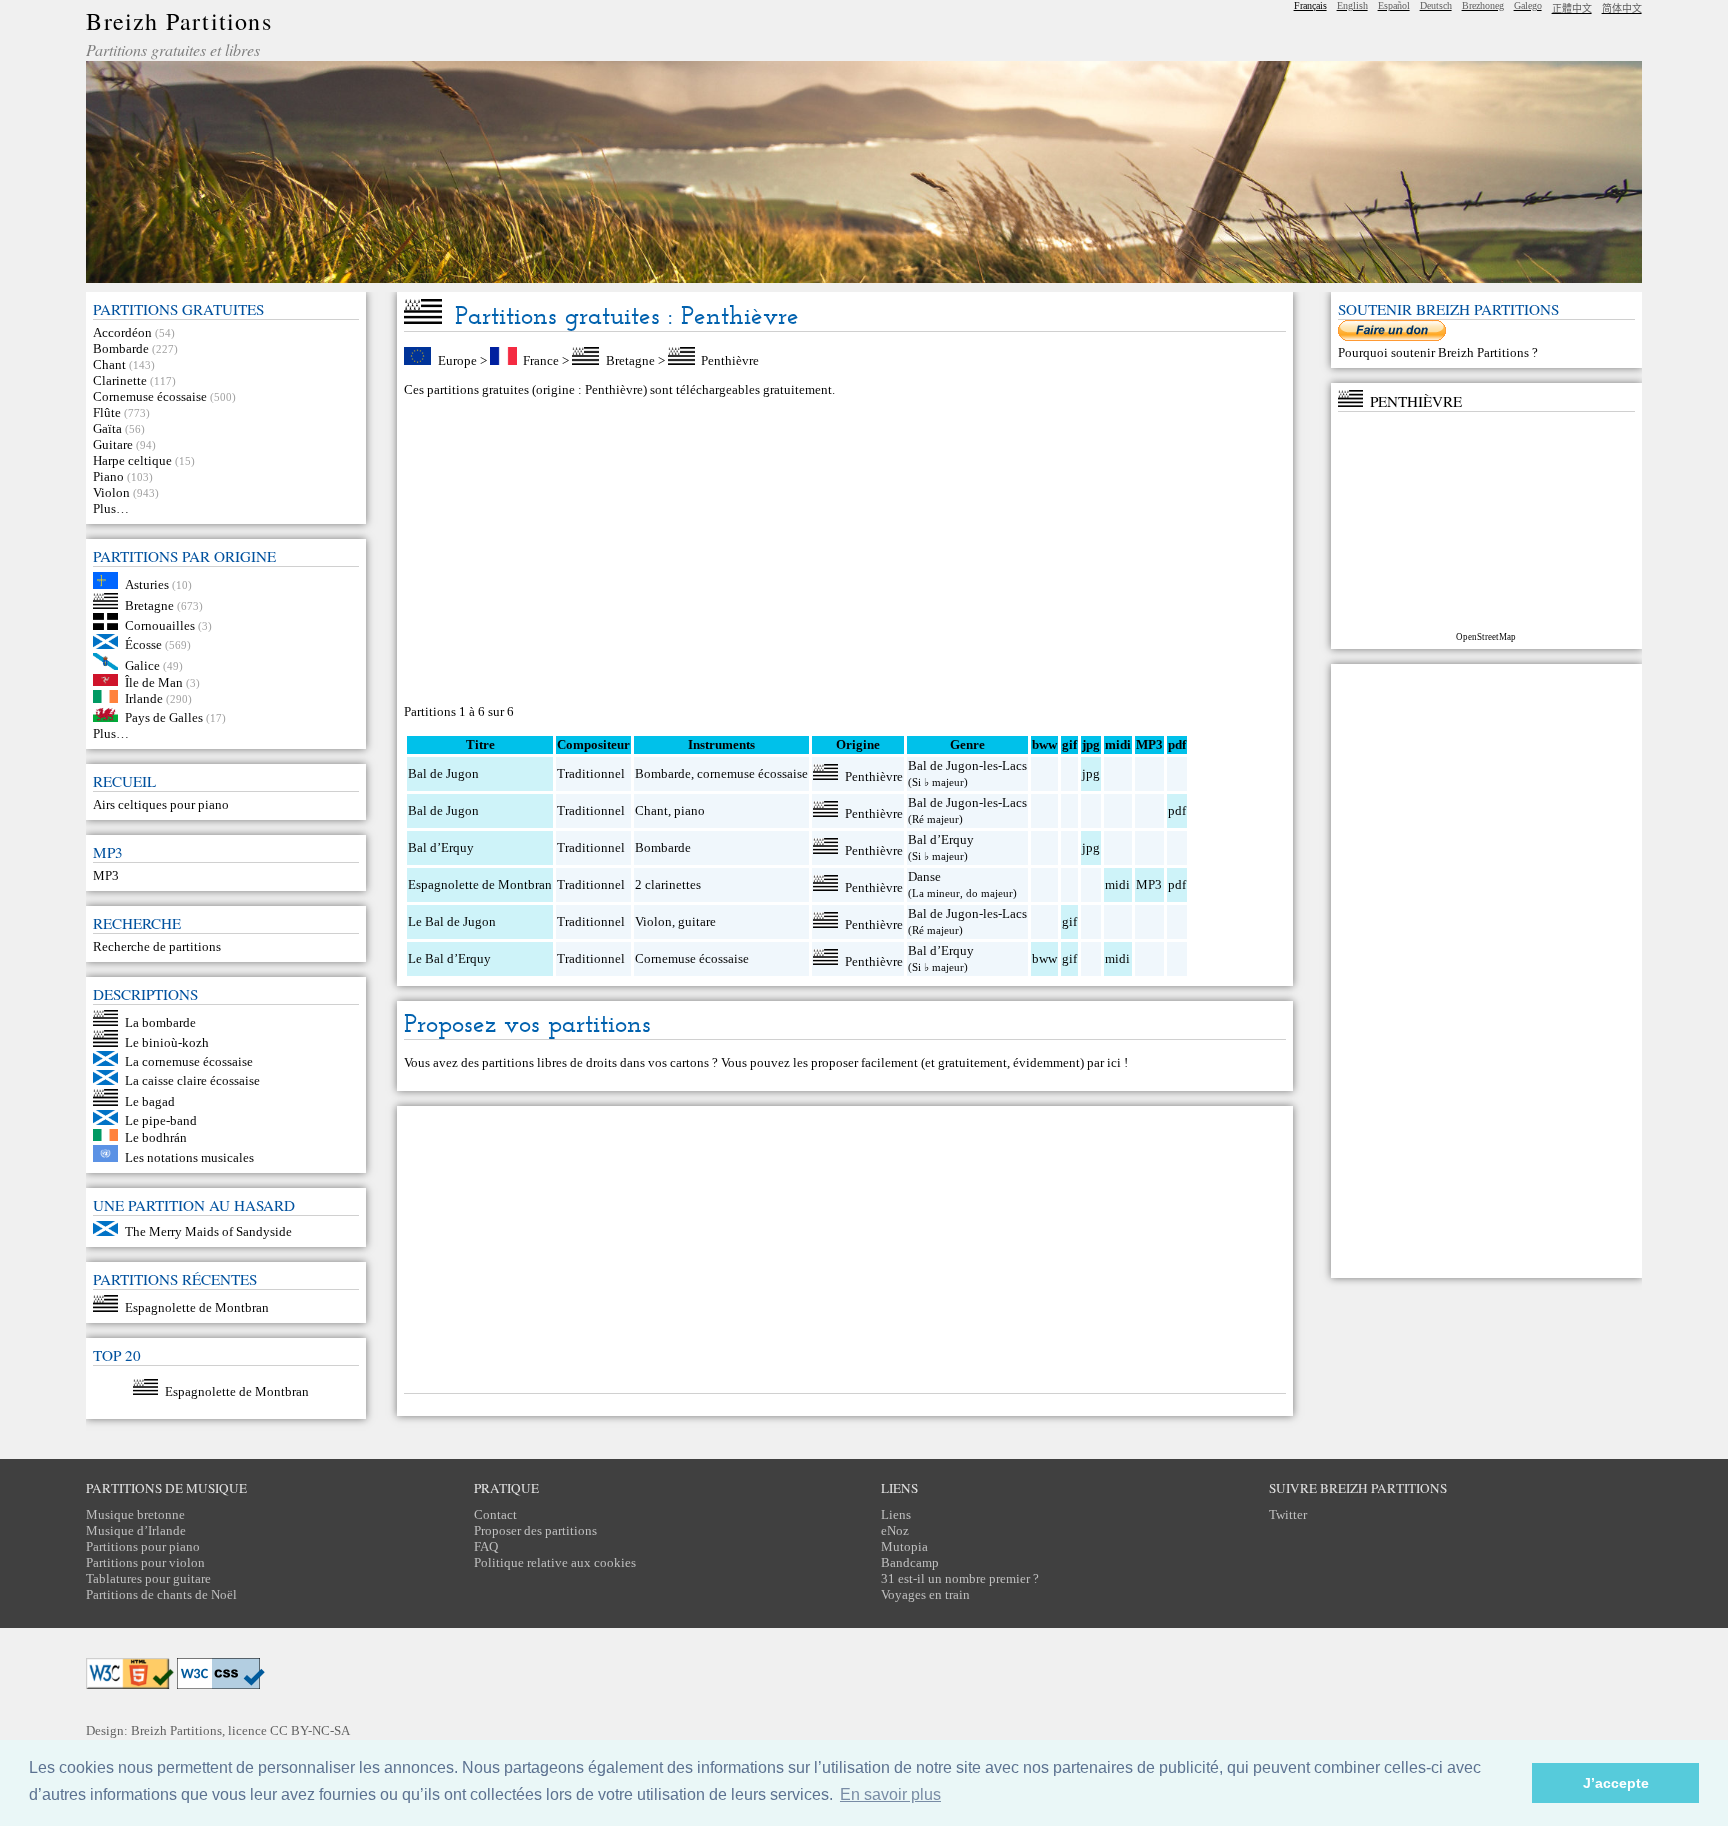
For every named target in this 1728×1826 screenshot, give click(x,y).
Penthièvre (730, 360)
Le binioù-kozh (167, 1042)
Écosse (143, 644)
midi (1117, 884)
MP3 (106, 875)
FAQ (486, 1546)
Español (1394, 5)
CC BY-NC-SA (310, 1730)
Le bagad (150, 1101)
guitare (697, 921)
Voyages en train (925, 1594)
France (541, 360)
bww (1044, 958)
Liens (896, 1514)
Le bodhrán (156, 1136)
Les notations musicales (189, 1157)
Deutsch (1436, 5)
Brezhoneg (1483, 5)
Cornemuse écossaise (150, 396)
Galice (142, 665)
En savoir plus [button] (890, 1794)
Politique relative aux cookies (555, 1562)
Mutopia (904, 1546)
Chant (109, 364)
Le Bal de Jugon (452, 921)
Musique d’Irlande (136, 1530)
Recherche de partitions (157, 946)
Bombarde (121, 348)
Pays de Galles (164, 717)
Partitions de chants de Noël (161, 1594)
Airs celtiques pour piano (161, 804)
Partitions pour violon (145, 1562)
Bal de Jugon (443, 773)
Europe (457, 360)
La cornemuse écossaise (189, 1061)
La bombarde (160, 1021)
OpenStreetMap (1486, 637)
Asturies (147, 584)
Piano (108, 476)
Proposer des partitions (535, 1530)
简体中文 (1622, 8)
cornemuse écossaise (752, 773)
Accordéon (122, 332)
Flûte (107, 412)
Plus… (111, 508)
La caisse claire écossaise (192, 1080)
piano (689, 810)
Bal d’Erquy (441, 847)
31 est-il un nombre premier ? (960, 1578)
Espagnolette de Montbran (197, 1307)
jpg (1091, 773)
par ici (1104, 1062)
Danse (924, 876)
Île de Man (154, 681)
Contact (495, 1514)
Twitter (1288, 1514)
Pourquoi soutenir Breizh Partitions (1435, 352)
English (1352, 5)
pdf (1177, 810)
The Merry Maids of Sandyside (208, 1231)
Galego (1528, 5)
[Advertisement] (845, 551)
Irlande (144, 698)
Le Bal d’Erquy (449, 958)
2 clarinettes (668, 884)
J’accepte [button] (1616, 1783)
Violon (111, 492)
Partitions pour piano (143, 1546)
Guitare (113, 444)
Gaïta (107, 428)
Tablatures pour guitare (148, 1578)
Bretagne (149, 604)
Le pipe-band (161, 1120)
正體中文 (1572, 8)
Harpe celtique (132, 460)
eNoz (895, 1530)
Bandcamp (910, 1562)
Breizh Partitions (178, 21)
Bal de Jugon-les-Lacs (967, 765)
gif (1069, 921)
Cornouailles (160, 625)
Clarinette (120, 380)
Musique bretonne (135, 1514)
